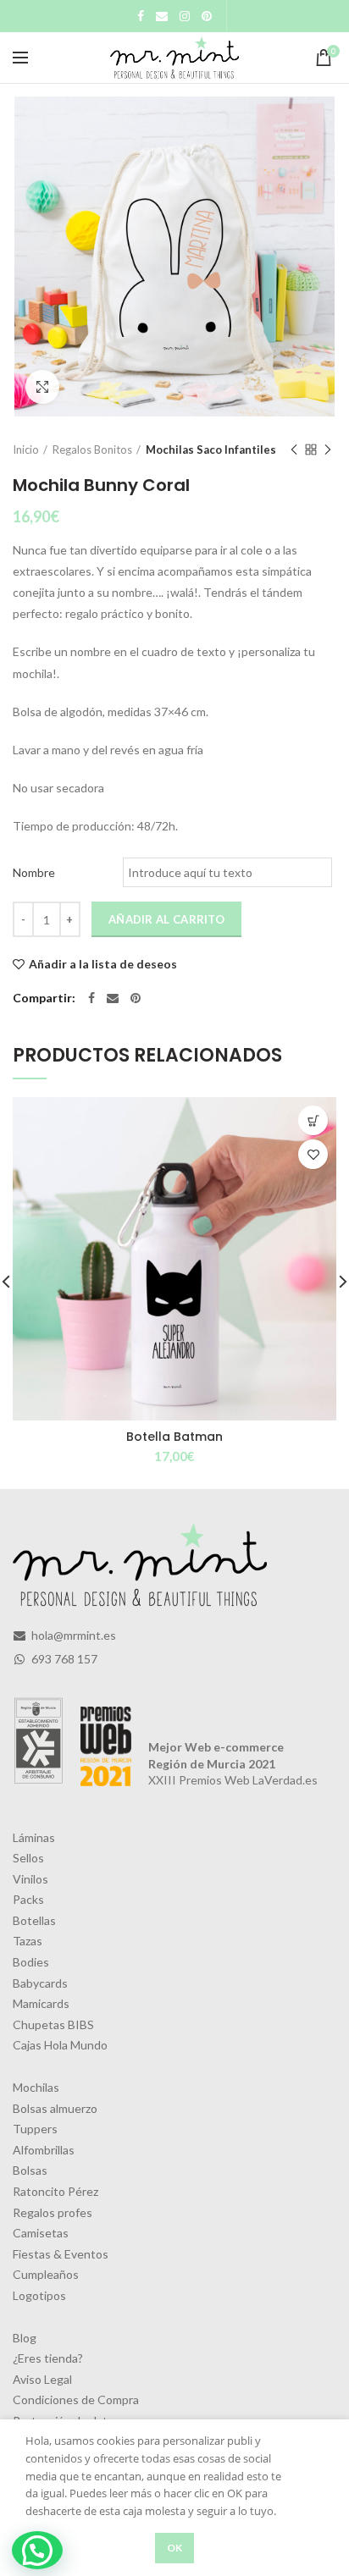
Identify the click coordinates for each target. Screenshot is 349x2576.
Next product (328, 450)
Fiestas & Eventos (61, 2254)
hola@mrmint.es (72, 1635)
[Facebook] (141, 16)
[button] (37, 2550)
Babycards (40, 1983)
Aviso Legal (42, 2379)
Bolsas (30, 2170)
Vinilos (30, 1879)
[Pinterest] (207, 16)
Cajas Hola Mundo (60, 2045)
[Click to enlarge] (42, 387)
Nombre (34, 872)
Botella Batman (174, 1437)
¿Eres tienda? (48, 2358)
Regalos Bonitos (92, 450)
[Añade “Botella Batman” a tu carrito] (313, 1120)
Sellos (28, 1858)
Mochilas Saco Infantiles (211, 450)
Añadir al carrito (166, 919)
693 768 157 (63, 1659)
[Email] (162, 16)
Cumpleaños (46, 2274)
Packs (28, 1899)
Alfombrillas (44, 2150)
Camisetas (41, 2233)
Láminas (34, 1837)
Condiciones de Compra (76, 2399)
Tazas (28, 1941)
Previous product (294, 450)
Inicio (26, 450)
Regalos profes (53, 2212)
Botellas (34, 1920)
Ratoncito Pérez (55, 2191)
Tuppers (35, 2129)
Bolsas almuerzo (55, 2108)
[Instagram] (185, 16)
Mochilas (36, 2087)
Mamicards (41, 2003)
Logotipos (39, 2295)
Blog (25, 2338)
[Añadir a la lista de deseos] (313, 1154)
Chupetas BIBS (53, 2024)
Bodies (31, 1962)
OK (175, 2548)
